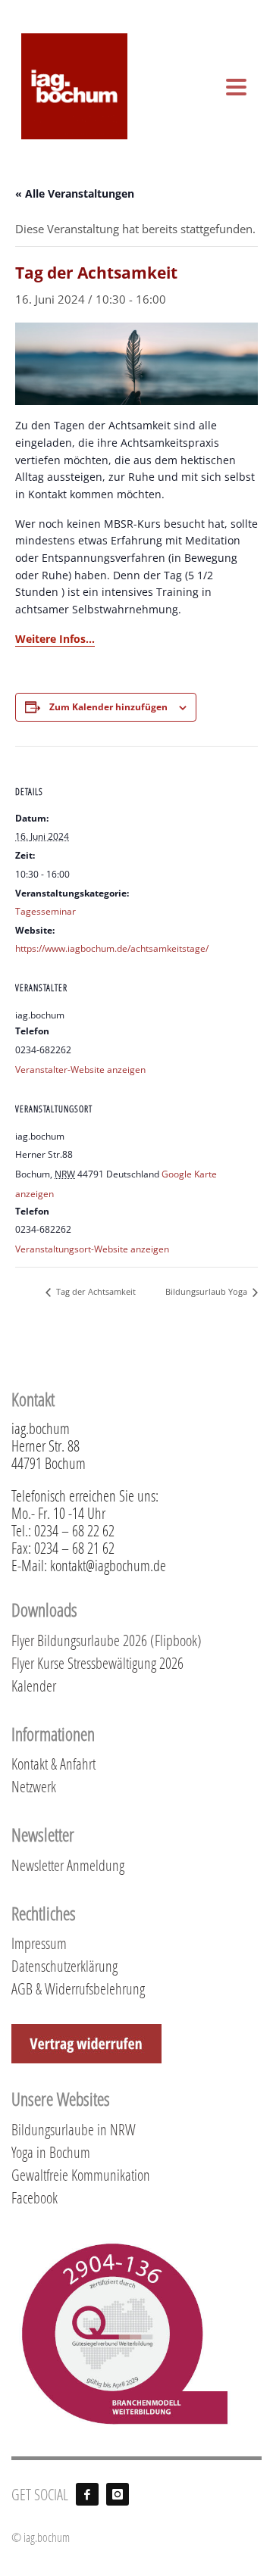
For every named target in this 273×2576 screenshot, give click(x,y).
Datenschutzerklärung (64, 1966)
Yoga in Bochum (51, 2152)
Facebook (35, 2197)
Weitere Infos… (55, 639)
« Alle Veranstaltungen (75, 193)
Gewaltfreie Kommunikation (81, 2175)
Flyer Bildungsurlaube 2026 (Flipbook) (107, 1640)
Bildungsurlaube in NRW (74, 2129)
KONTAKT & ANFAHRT (148, 9)
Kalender (34, 1686)
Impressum (39, 1943)
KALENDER (231, 9)
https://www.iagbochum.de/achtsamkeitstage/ (112, 948)
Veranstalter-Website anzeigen (80, 1070)
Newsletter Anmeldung (68, 1865)
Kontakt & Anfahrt (53, 1764)
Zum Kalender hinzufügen (108, 707)
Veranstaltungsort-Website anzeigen (92, 1249)
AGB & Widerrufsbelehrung (78, 1988)
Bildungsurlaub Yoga (207, 1291)
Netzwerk (34, 1786)
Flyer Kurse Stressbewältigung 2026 (97, 1663)
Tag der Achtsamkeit (95, 1291)
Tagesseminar (45, 911)
